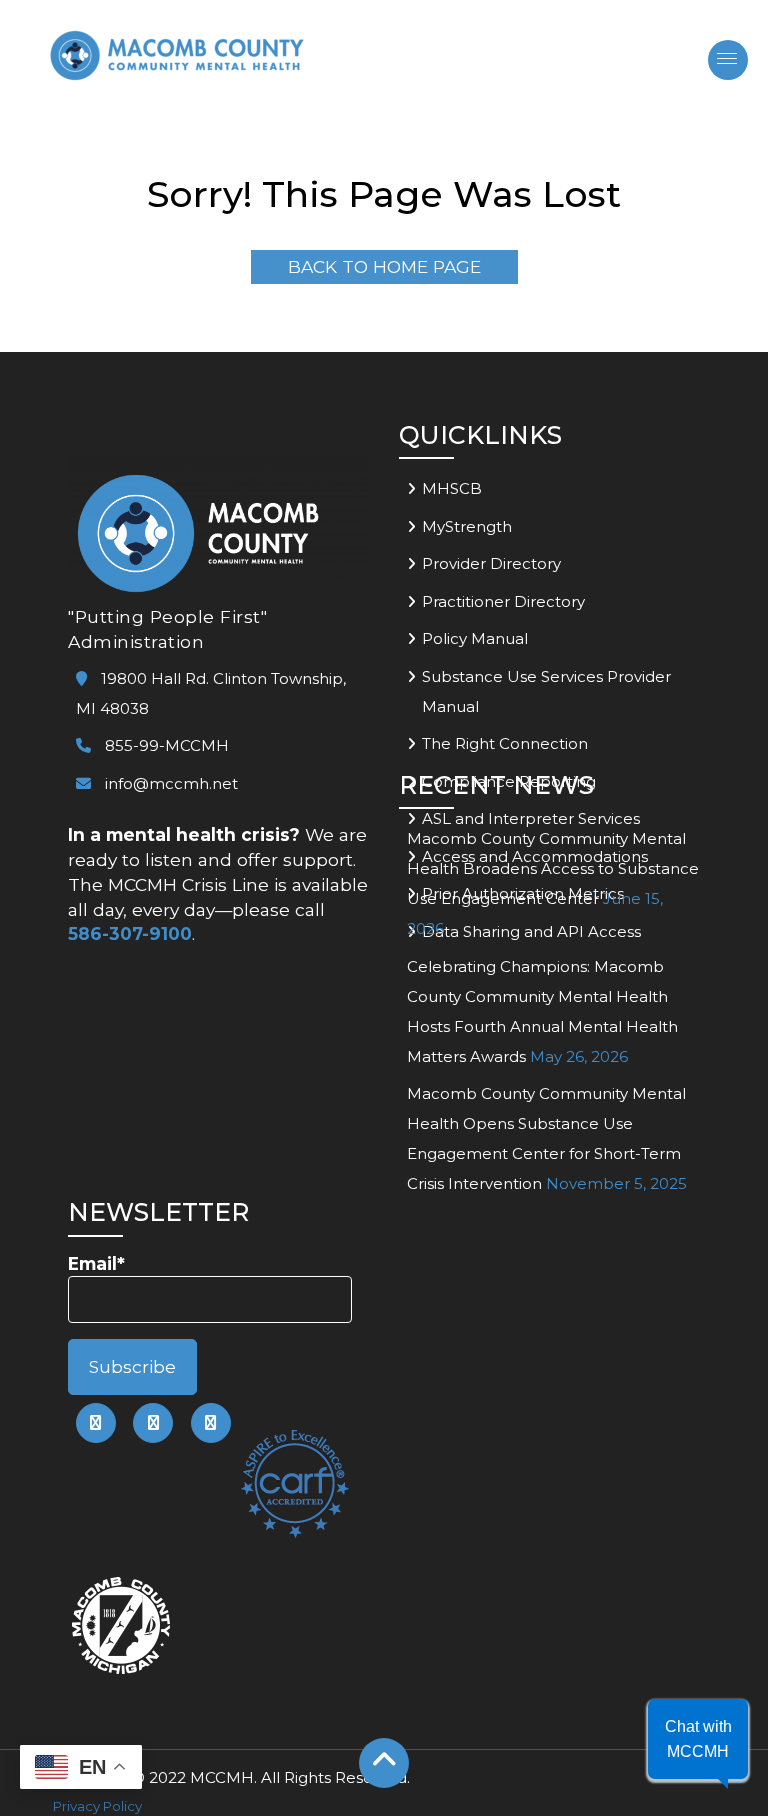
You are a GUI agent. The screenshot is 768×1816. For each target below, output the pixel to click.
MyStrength (467, 526)
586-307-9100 (130, 933)
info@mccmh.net (171, 783)
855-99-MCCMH (165, 745)
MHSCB (452, 488)
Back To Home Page (384, 266)
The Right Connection (505, 743)
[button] (698, 1739)
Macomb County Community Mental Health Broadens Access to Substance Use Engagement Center (553, 868)
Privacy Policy (97, 1806)
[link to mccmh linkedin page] (153, 1423)
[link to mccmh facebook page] (96, 1423)
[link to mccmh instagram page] (211, 1423)
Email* (96, 1263)
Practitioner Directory (503, 601)
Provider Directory (491, 563)
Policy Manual (475, 638)
